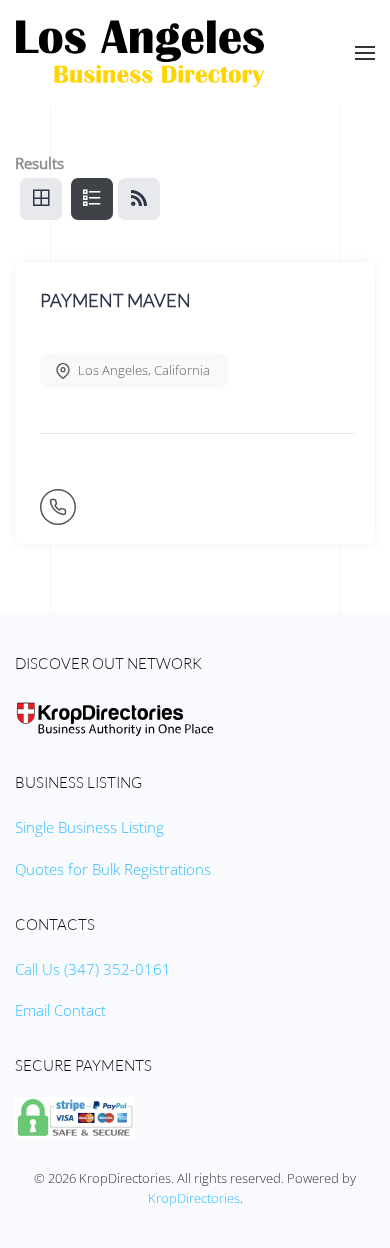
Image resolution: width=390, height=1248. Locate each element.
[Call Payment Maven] (60, 515)
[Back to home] (140, 53)
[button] (365, 53)
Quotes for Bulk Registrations (113, 869)
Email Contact (60, 1010)
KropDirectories (194, 1198)
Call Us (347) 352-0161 (93, 969)
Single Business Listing (89, 827)
